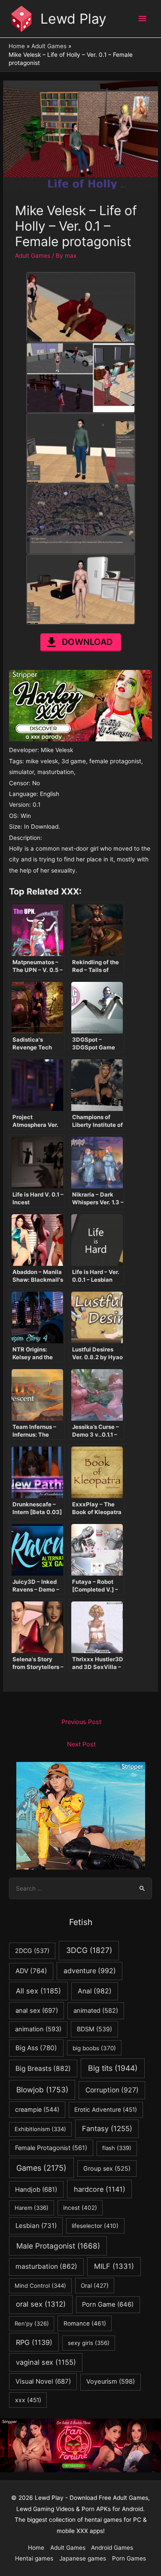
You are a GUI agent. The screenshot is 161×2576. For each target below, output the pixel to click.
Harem (32, 2208)
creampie (37, 2109)
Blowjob (42, 2090)
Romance (85, 2323)
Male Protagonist (58, 2246)
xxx (28, 2400)
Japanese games (83, 2558)
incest (80, 2208)
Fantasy (107, 2129)
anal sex (37, 2010)
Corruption (112, 2090)
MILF (114, 2266)
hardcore (100, 2189)
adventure (90, 1971)
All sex (38, 1991)
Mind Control (40, 2286)
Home (36, 2548)
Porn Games (129, 2558)
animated (96, 2011)
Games (41, 2168)
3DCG (89, 1950)
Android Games (112, 2548)
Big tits (113, 2068)
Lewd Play (73, 19)
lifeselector (95, 2226)
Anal (95, 1991)
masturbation (46, 2266)
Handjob (36, 2190)
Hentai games (34, 2558)
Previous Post (81, 1722)
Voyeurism (111, 2382)
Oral (95, 2286)
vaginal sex (46, 2362)
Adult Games (33, 256)
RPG (34, 2342)
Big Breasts (43, 2069)
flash (117, 2148)
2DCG (32, 1951)
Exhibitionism (40, 2129)
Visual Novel (43, 2381)
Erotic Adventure (106, 2110)
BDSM (94, 2029)
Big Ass (36, 2048)
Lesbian (36, 2226)
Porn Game (108, 2305)
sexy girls (89, 2343)
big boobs (94, 2048)
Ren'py (32, 2323)
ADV (31, 1971)
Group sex (107, 2168)
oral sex (41, 2304)
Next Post (81, 1744)
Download (87, 642)
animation (38, 2029)
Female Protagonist (51, 2148)
